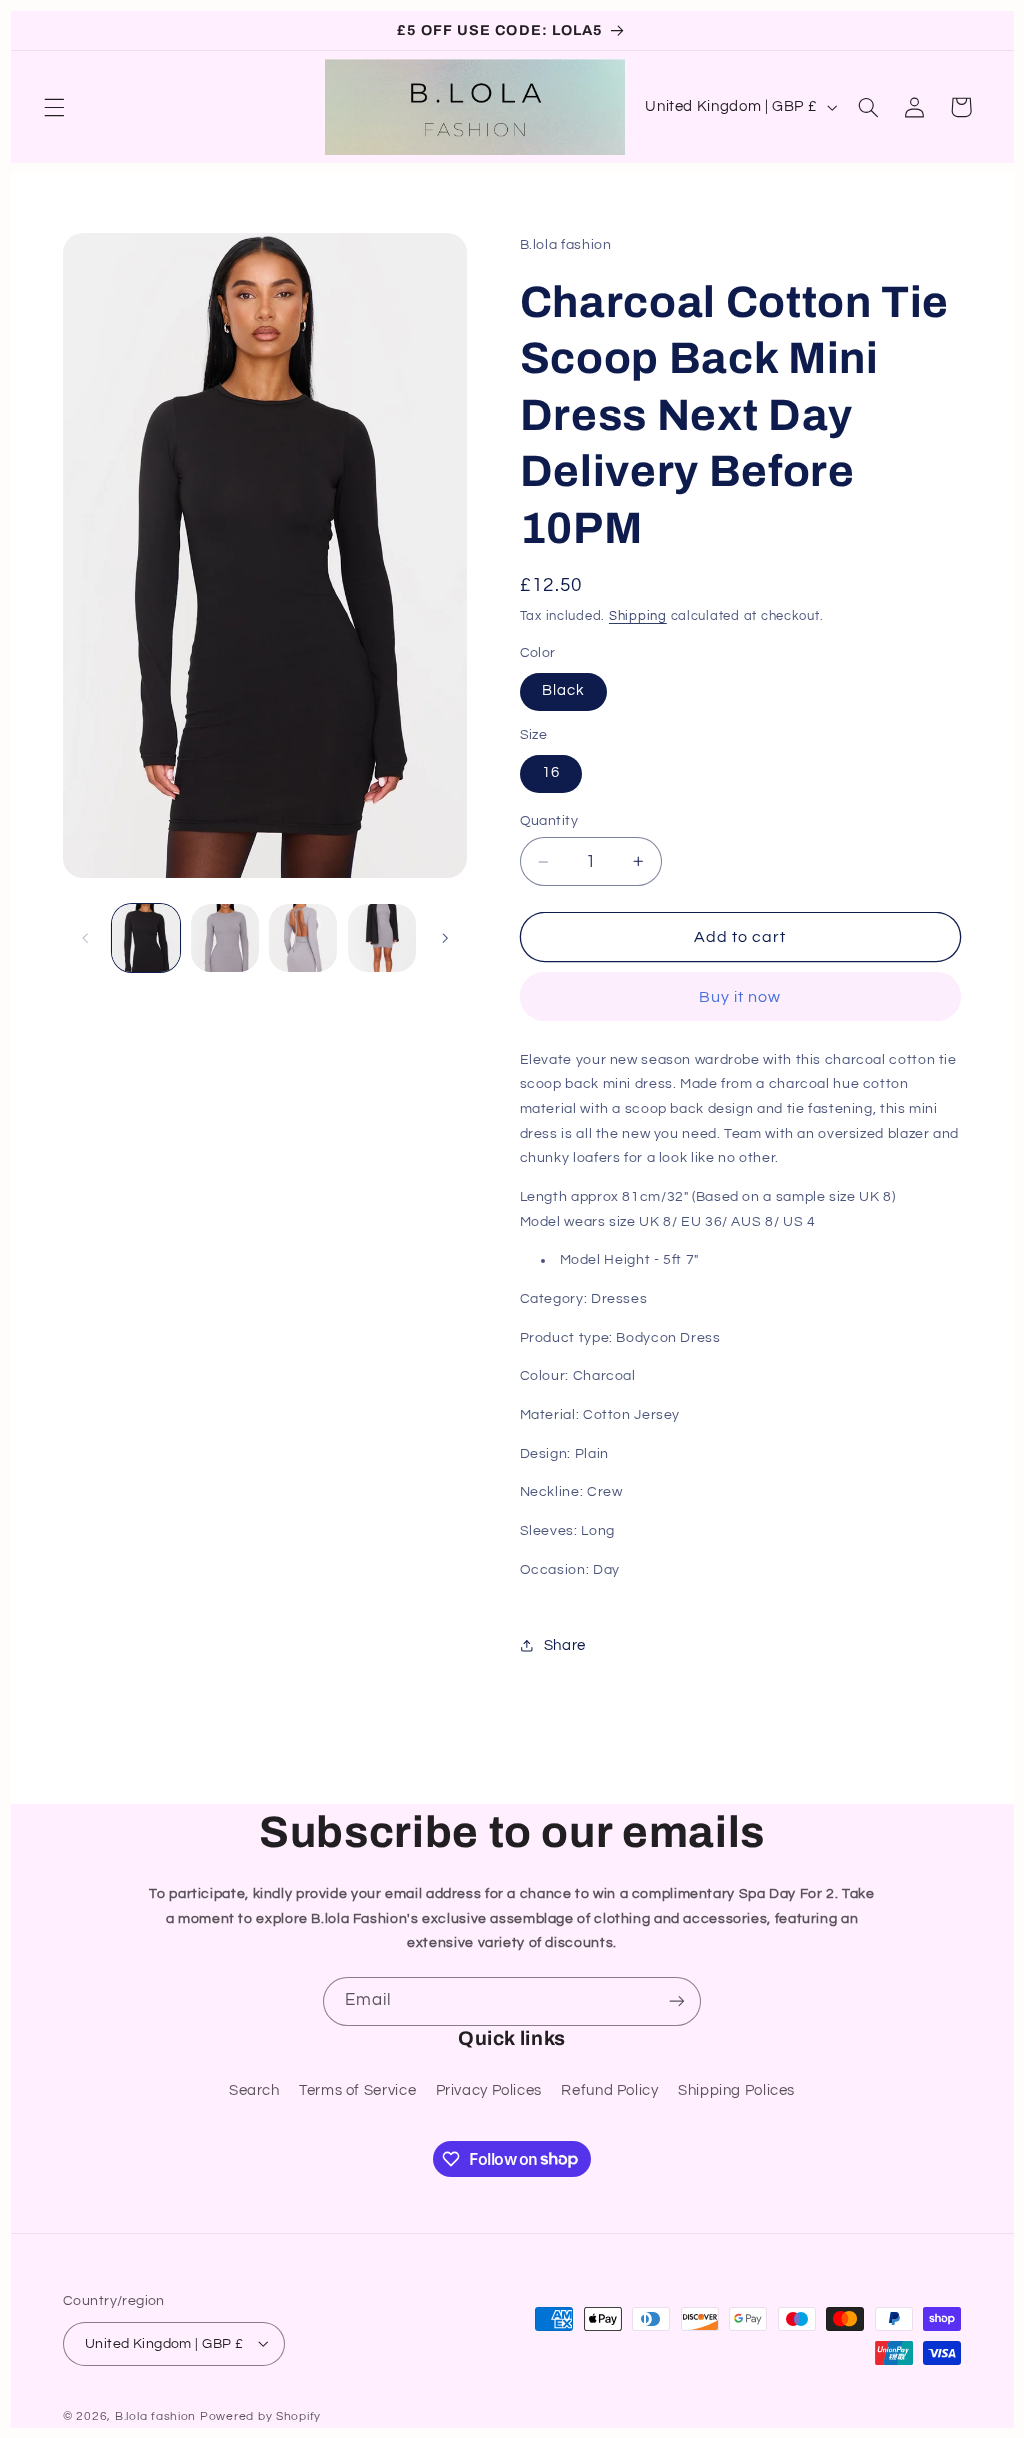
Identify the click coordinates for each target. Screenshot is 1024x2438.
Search (254, 2090)
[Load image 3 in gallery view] (303, 938)
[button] (55, 107)
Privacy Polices (489, 2090)
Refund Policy (609, 2090)
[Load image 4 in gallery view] (382, 938)
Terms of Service (357, 2090)
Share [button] (565, 1645)
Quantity (549, 821)
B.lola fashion (157, 2416)
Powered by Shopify (260, 2416)
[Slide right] (445, 938)
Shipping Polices (736, 2090)
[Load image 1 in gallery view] (146, 938)
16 (551, 772)
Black (563, 690)
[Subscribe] (677, 2001)
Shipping (638, 616)
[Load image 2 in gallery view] (225, 938)
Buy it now (740, 997)
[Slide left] (85, 938)
